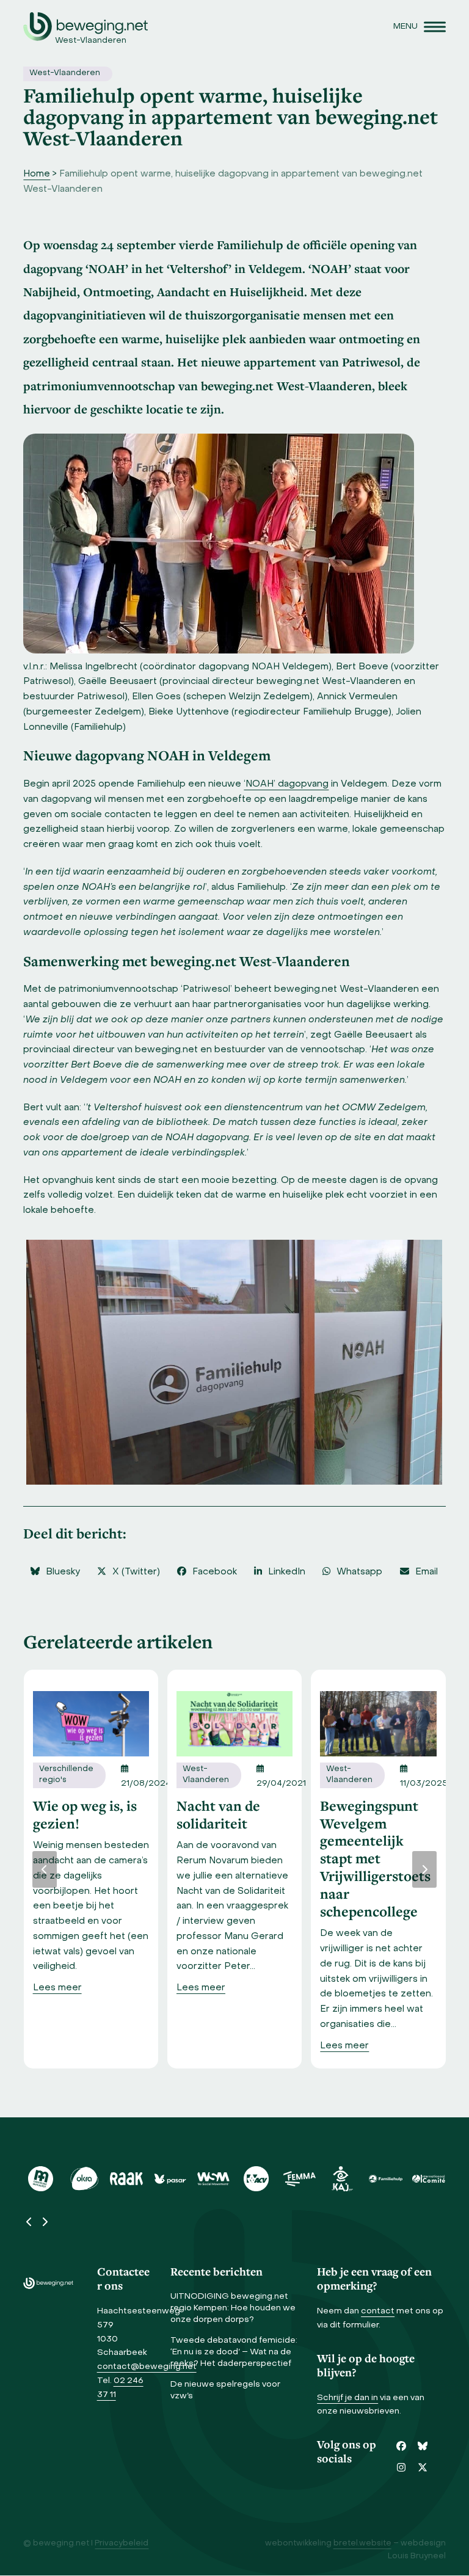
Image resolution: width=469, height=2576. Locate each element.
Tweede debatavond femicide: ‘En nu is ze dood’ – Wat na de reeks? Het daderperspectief (234, 2352)
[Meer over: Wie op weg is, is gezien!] (91, 1723)
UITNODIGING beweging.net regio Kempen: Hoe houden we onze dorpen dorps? (233, 2308)
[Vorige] (45, 1869)
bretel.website (362, 2544)
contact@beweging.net (147, 2367)
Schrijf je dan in (347, 2398)
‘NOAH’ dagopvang (286, 784)
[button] (420, 27)
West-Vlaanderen (65, 73)
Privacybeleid (122, 2544)
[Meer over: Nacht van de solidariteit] (234, 1723)
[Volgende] (424, 1869)
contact (378, 2311)
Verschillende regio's (66, 1775)
